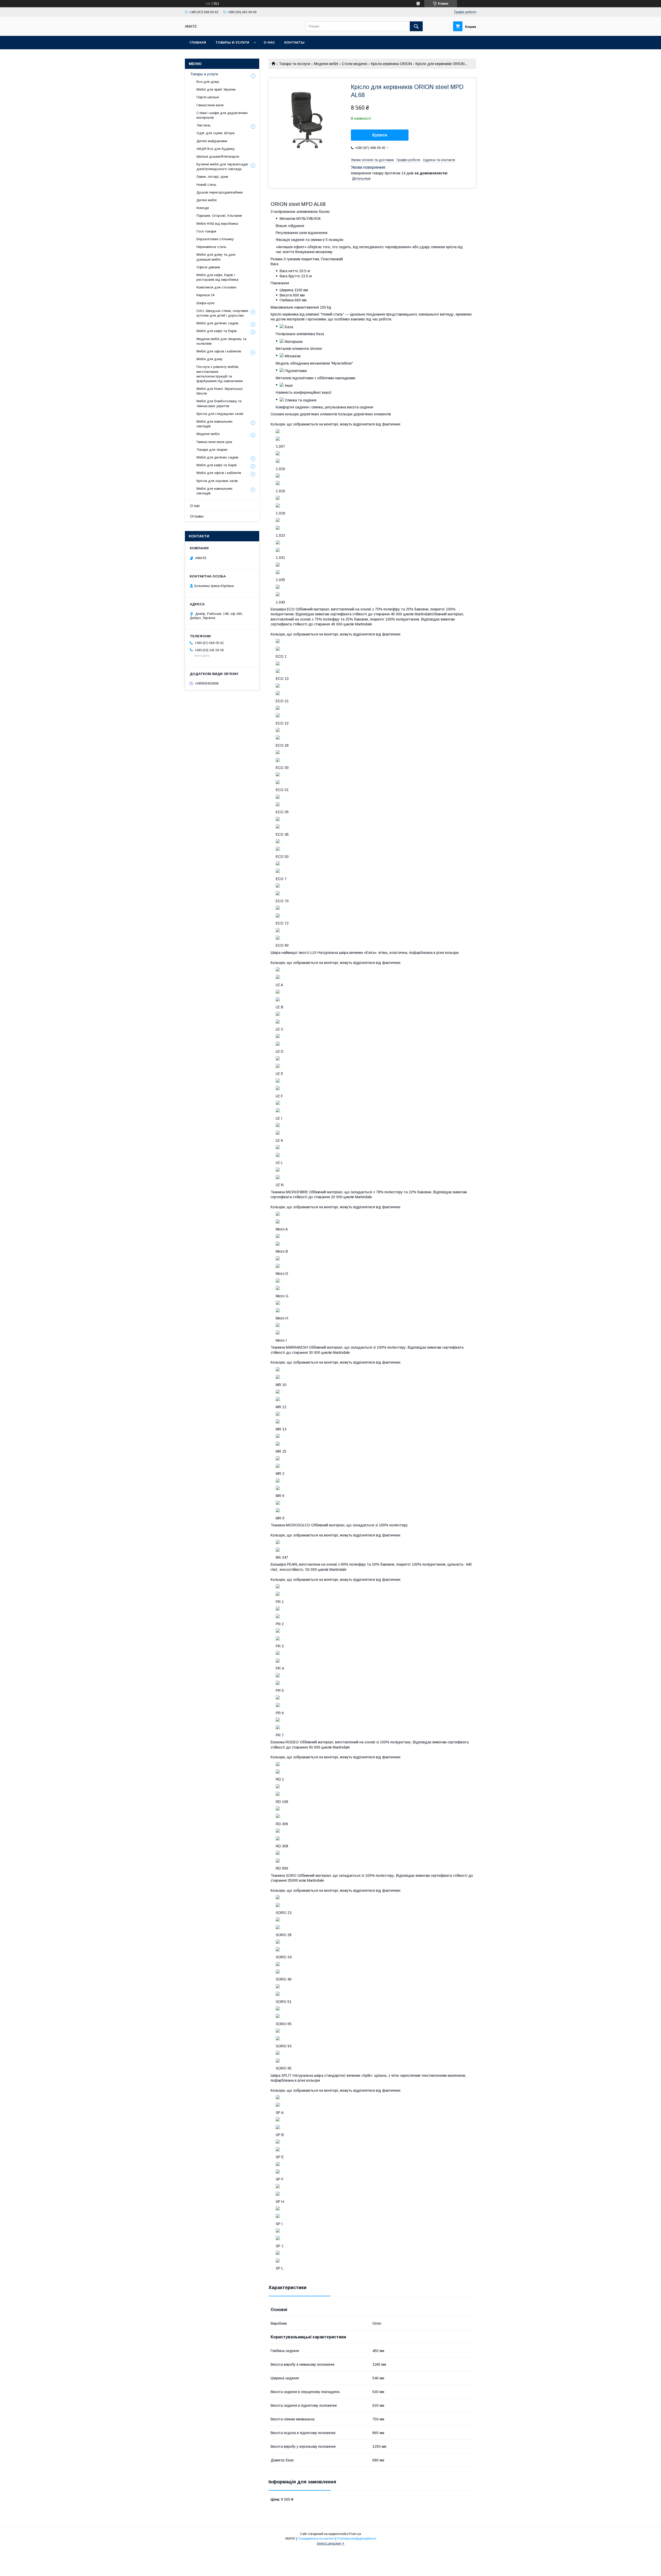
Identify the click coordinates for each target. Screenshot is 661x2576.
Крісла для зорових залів (217, 481)
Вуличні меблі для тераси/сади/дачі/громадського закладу (222, 167)
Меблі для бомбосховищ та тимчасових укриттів (219, 403)
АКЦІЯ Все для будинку (216, 149)
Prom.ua (355, 2534)
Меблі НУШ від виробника (217, 224)
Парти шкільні (208, 97)
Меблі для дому (210, 359)
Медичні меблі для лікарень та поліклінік (221, 341)
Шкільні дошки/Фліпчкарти (218, 156)
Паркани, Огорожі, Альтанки (219, 216)
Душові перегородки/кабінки (220, 192)
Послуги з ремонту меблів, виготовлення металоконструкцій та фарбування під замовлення (220, 374)
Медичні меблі (326, 64)
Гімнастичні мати (210, 105)
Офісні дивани (208, 267)
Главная (198, 42)
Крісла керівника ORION (391, 64)
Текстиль (204, 125)
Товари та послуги (294, 64)
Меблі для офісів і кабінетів (219, 351)
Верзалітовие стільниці (215, 239)
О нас (269, 42)
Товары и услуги (232, 42)
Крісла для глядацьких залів (220, 414)
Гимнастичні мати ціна (214, 442)
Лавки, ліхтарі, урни (212, 177)
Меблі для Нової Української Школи (220, 391)
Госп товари (206, 231)
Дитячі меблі (207, 200)
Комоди (203, 208)
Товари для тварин (212, 450)
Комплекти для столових (217, 287)
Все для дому (208, 82)
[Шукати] (416, 26)
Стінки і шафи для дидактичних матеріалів (222, 115)
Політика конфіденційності (357, 2539)
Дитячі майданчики (212, 141)
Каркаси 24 (205, 295)
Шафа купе (205, 303)
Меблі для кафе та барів (217, 331)
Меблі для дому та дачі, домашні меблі (216, 257)
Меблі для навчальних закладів (215, 424)
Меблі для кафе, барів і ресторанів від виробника (217, 277)
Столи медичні (355, 64)
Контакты (294, 42)
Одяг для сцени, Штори (215, 133)
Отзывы (197, 516)
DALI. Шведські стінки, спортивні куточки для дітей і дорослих (222, 313)
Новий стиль (206, 185)
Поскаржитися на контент (316, 2539)
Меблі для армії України (216, 89)
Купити (380, 135)
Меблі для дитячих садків (217, 323)
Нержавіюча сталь (211, 247)
